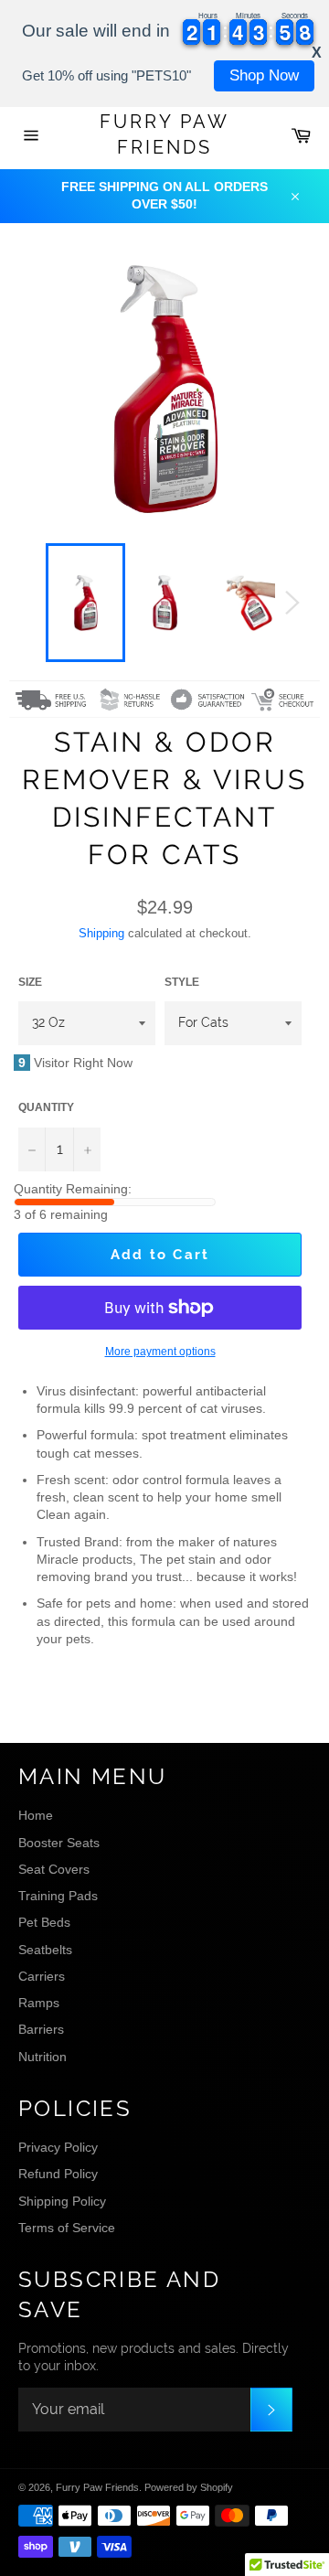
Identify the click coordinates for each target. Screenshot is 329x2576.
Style (182, 982)
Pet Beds (44, 1922)
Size (30, 982)
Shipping (101, 933)
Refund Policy (58, 2174)
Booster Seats (59, 1843)
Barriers (41, 2029)
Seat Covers (54, 1869)
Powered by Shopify (189, 2487)
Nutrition (42, 2057)
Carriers (42, 1976)
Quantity (46, 1107)
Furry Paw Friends (164, 134)
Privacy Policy (58, 2147)
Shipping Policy (62, 2201)
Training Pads (58, 1896)
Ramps (39, 2003)
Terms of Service (67, 2228)
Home (36, 1815)
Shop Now (264, 75)
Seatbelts (45, 1950)
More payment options (160, 1352)
